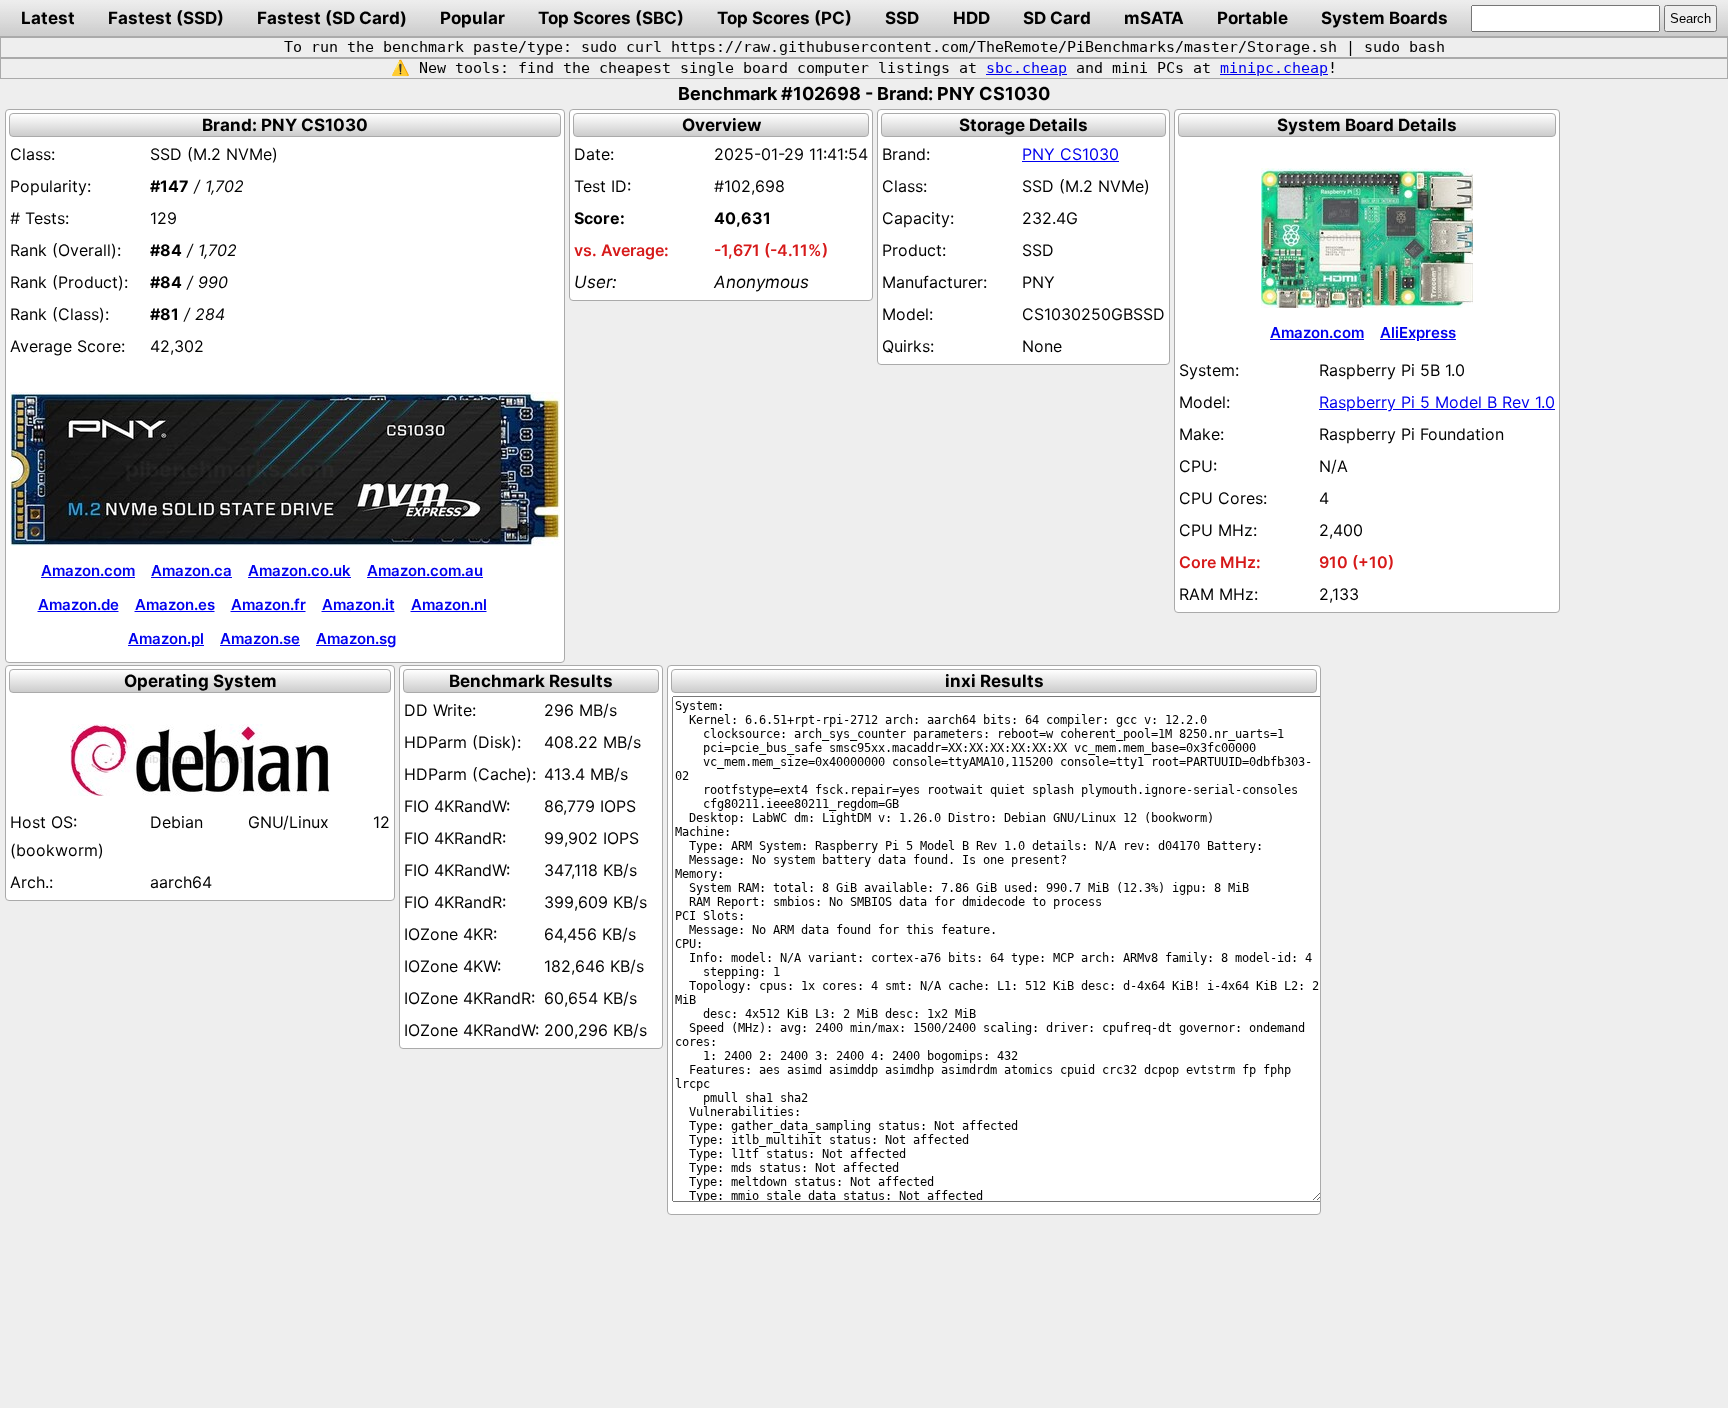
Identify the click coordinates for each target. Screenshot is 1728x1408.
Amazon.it (358, 604)
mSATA (1154, 18)
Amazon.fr (268, 604)
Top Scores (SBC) (611, 18)
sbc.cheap (1026, 68)
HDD (971, 18)
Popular (472, 18)
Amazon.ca (191, 570)
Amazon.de (78, 604)
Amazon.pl (166, 638)
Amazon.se (260, 638)
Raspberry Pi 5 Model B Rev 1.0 (1437, 402)
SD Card (1057, 18)
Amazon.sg (356, 638)
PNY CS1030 (1070, 154)
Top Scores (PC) (784, 18)
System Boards (1384, 18)
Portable (1252, 18)
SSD (902, 18)
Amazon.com (88, 570)
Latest (48, 18)
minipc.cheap (1274, 68)
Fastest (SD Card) (332, 18)
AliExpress (1418, 332)
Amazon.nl (449, 604)
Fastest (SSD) (166, 18)
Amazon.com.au (425, 570)
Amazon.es (175, 604)
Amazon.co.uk (299, 570)
